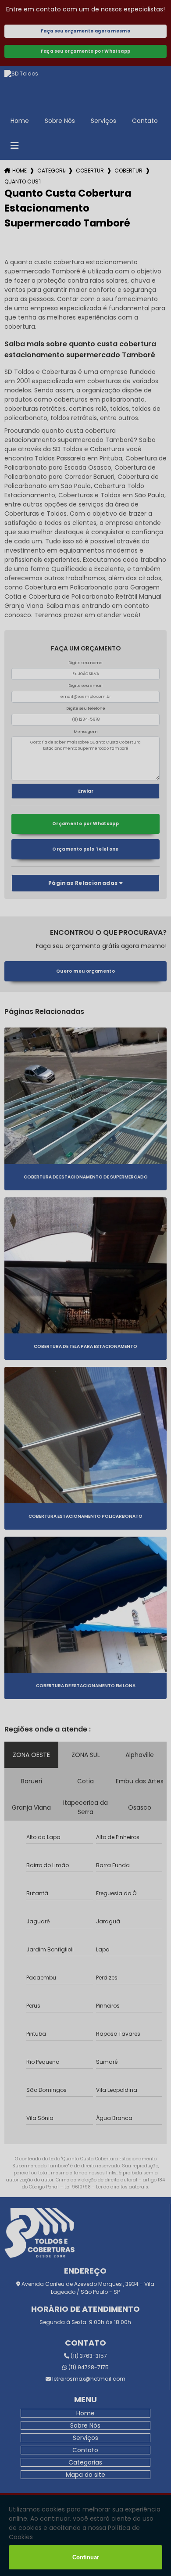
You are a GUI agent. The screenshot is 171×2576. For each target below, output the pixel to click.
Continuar (86, 2557)
